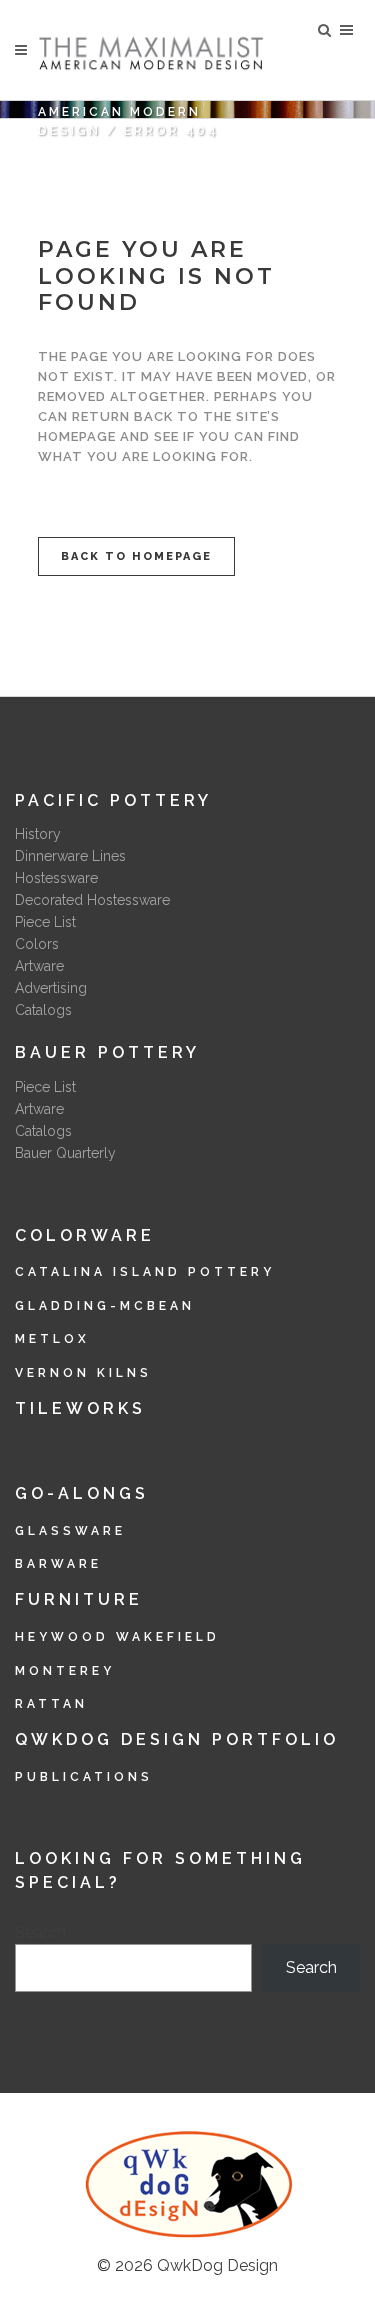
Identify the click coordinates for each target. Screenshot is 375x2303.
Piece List (45, 922)
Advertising (51, 988)
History (38, 834)
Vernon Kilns (83, 1373)
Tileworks (80, 1408)
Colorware (85, 1235)
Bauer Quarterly (65, 1153)
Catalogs (43, 1010)
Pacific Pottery (113, 800)
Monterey (65, 1671)
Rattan (51, 1704)
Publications (84, 1777)
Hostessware (56, 878)
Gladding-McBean (105, 1306)
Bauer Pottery (107, 1052)
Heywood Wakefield (117, 1637)
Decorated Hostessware (92, 900)
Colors (37, 944)
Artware (39, 966)
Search (40, 1932)
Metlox (52, 1339)
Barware (58, 1564)
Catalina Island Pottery (145, 1272)
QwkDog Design (217, 2265)
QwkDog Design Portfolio (177, 1739)
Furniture (79, 1599)
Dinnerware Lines (70, 856)
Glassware (70, 1531)
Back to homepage (136, 556)
